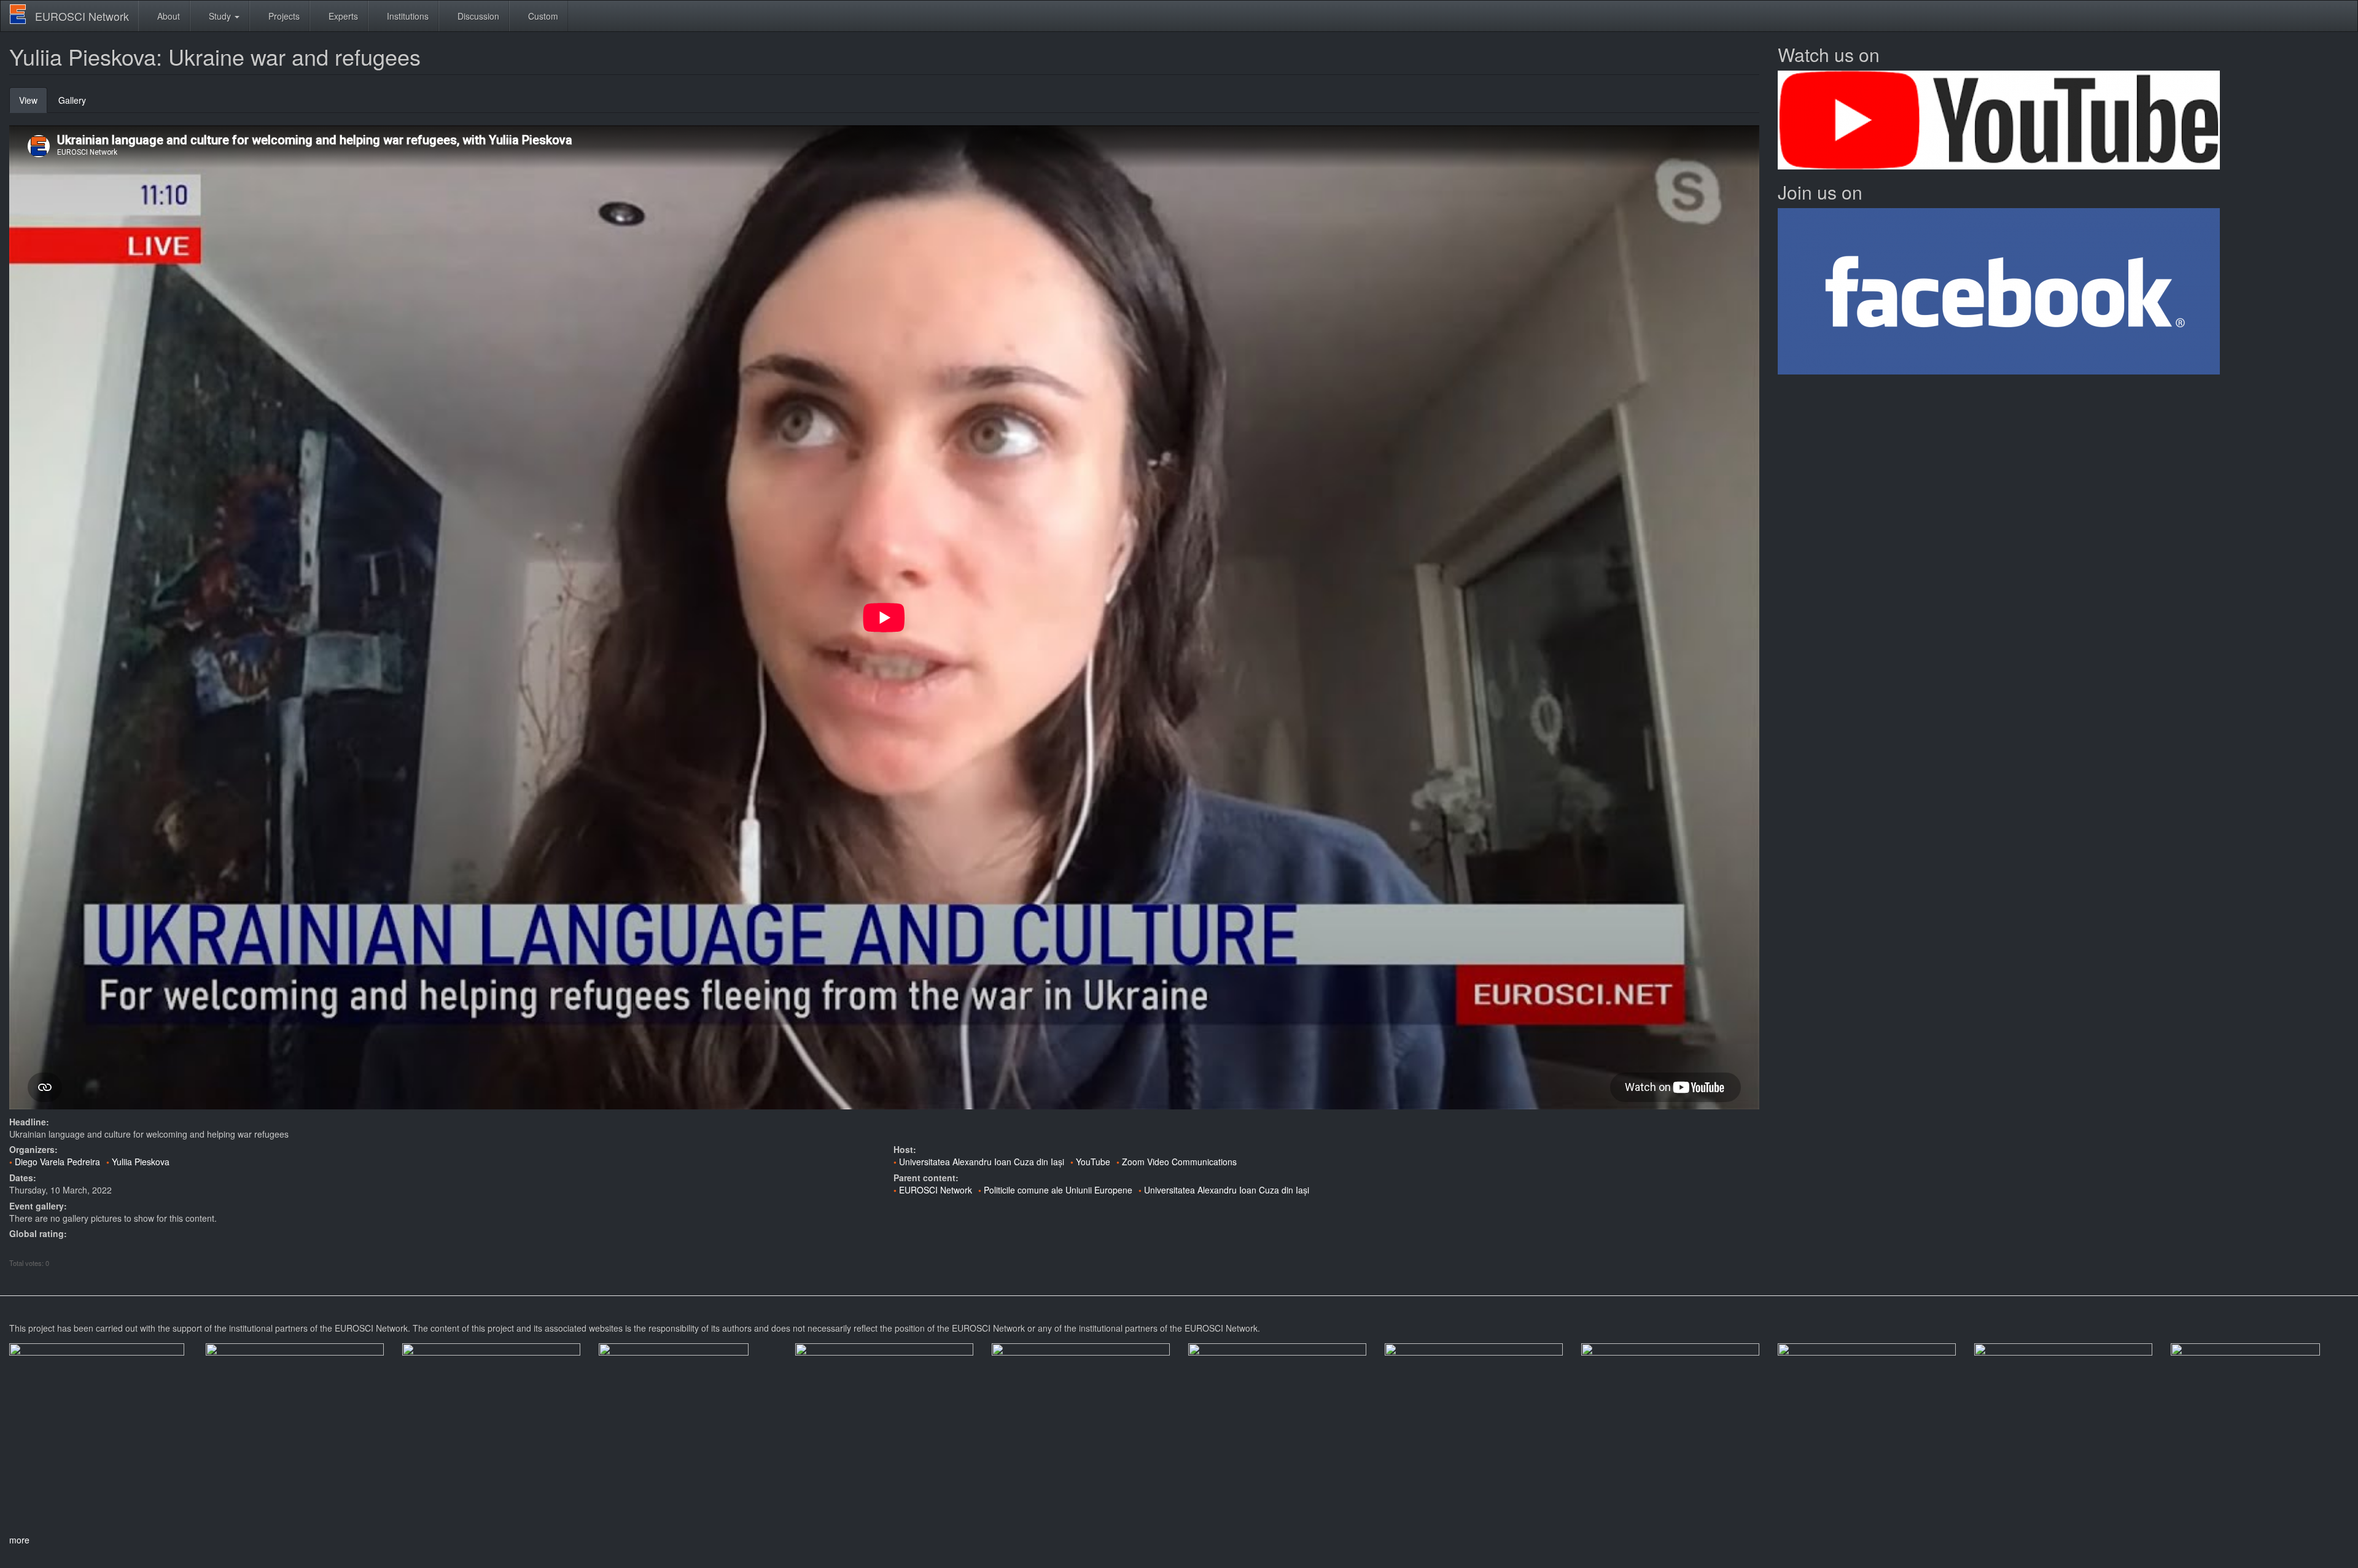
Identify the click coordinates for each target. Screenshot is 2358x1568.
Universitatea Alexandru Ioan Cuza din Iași (982, 1162)
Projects (283, 16)
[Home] (22, 14)
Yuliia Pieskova (141, 1162)
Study (220, 16)
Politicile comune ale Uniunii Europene (1058, 1190)
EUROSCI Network (82, 16)
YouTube (1093, 1162)
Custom (542, 16)
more (19, 1540)
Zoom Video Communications (1179, 1162)
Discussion (477, 16)
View (33, 103)
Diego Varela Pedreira (57, 1162)
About (167, 16)
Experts (342, 16)
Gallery (72, 100)
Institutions (407, 16)
